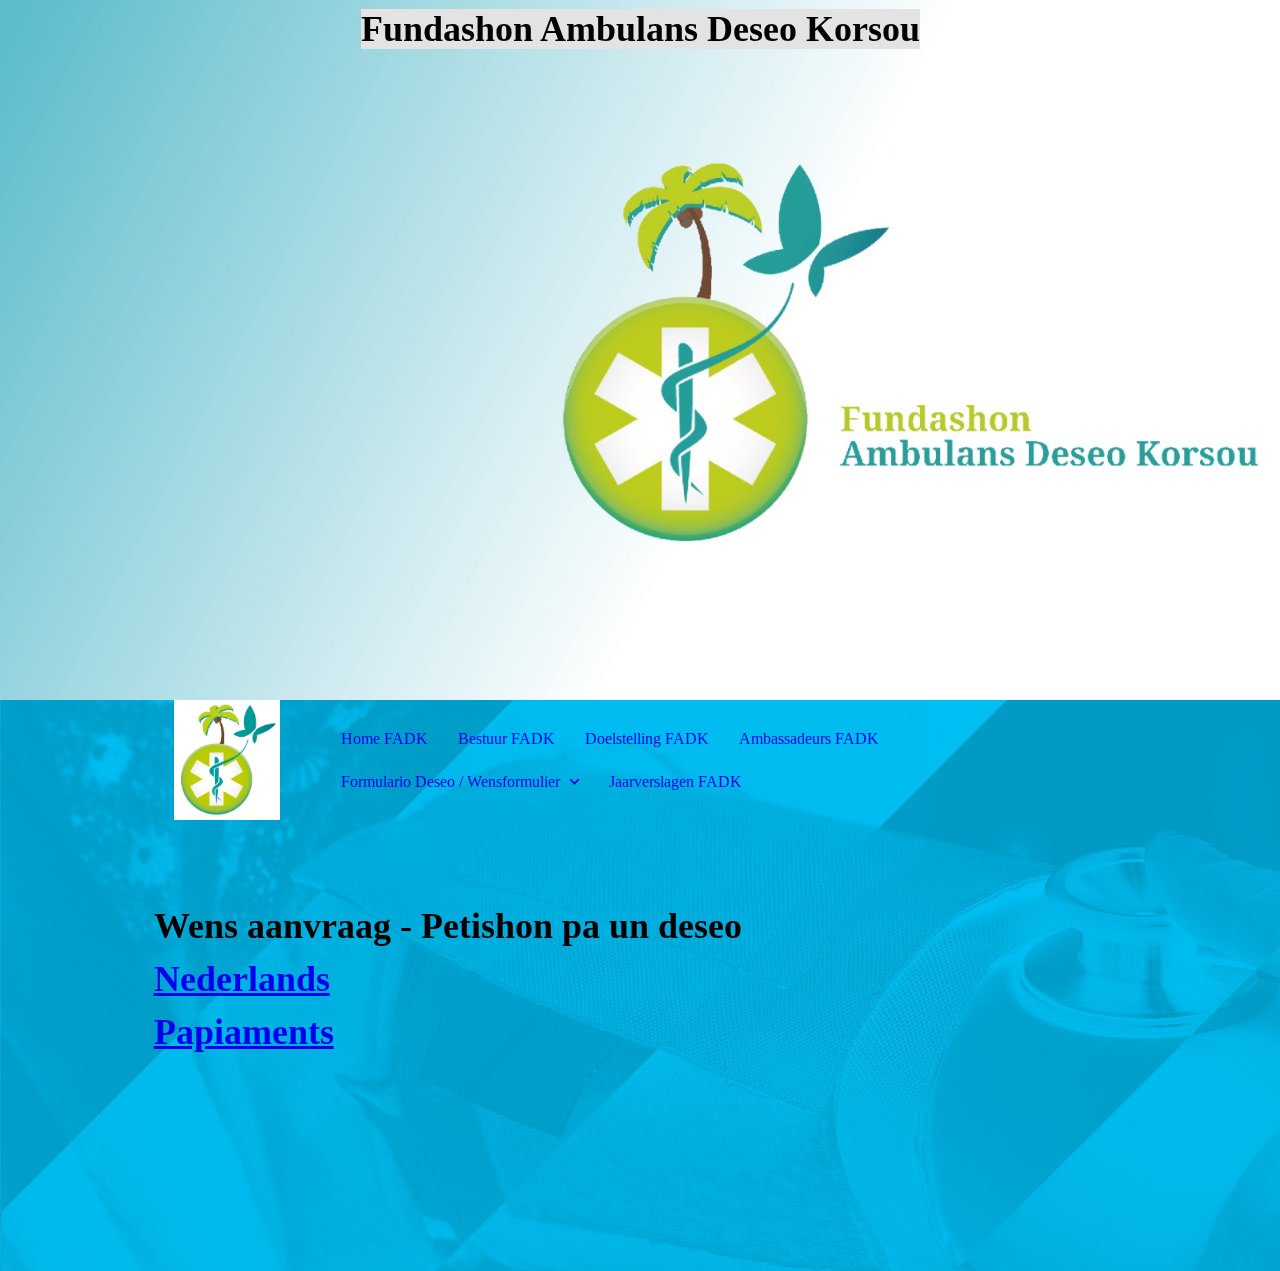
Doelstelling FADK (647, 738)
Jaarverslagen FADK (675, 781)
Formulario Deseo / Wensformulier (452, 781)
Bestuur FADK (506, 738)
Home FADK (384, 738)
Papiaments (244, 1032)
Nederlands (242, 979)
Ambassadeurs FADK (809, 738)
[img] (640, 350)
